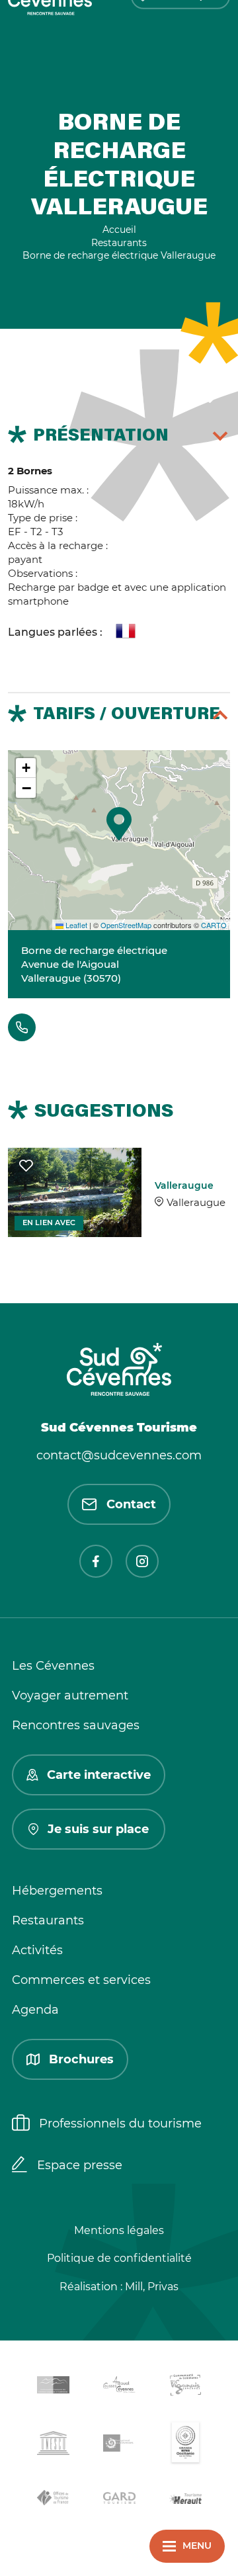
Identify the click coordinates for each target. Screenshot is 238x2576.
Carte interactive (99, 1775)
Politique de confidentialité (119, 2258)
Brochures (81, 2059)
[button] (119, 824)
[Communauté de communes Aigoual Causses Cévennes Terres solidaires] (119, 2387)
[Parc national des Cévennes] (119, 2445)
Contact (131, 1504)
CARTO (214, 925)
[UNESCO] (53, 2445)
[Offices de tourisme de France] (53, 2500)
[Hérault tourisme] (185, 2500)
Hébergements (57, 1891)
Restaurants (48, 1920)
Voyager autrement (70, 1696)
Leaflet (75, 925)
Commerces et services (81, 1980)
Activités (37, 1950)
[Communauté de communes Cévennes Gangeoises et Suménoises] (53, 2387)
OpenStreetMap (126, 925)
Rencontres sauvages (76, 1725)
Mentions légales (119, 2230)
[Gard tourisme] (119, 2500)
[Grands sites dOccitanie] (185, 2445)
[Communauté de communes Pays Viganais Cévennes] (185, 2387)
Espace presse (80, 2165)
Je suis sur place (98, 1829)
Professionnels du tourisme (120, 2124)
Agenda (35, 2010)
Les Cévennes (53, 1666)
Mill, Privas (152, 2287)
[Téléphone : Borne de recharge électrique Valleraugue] (22, 1027)
